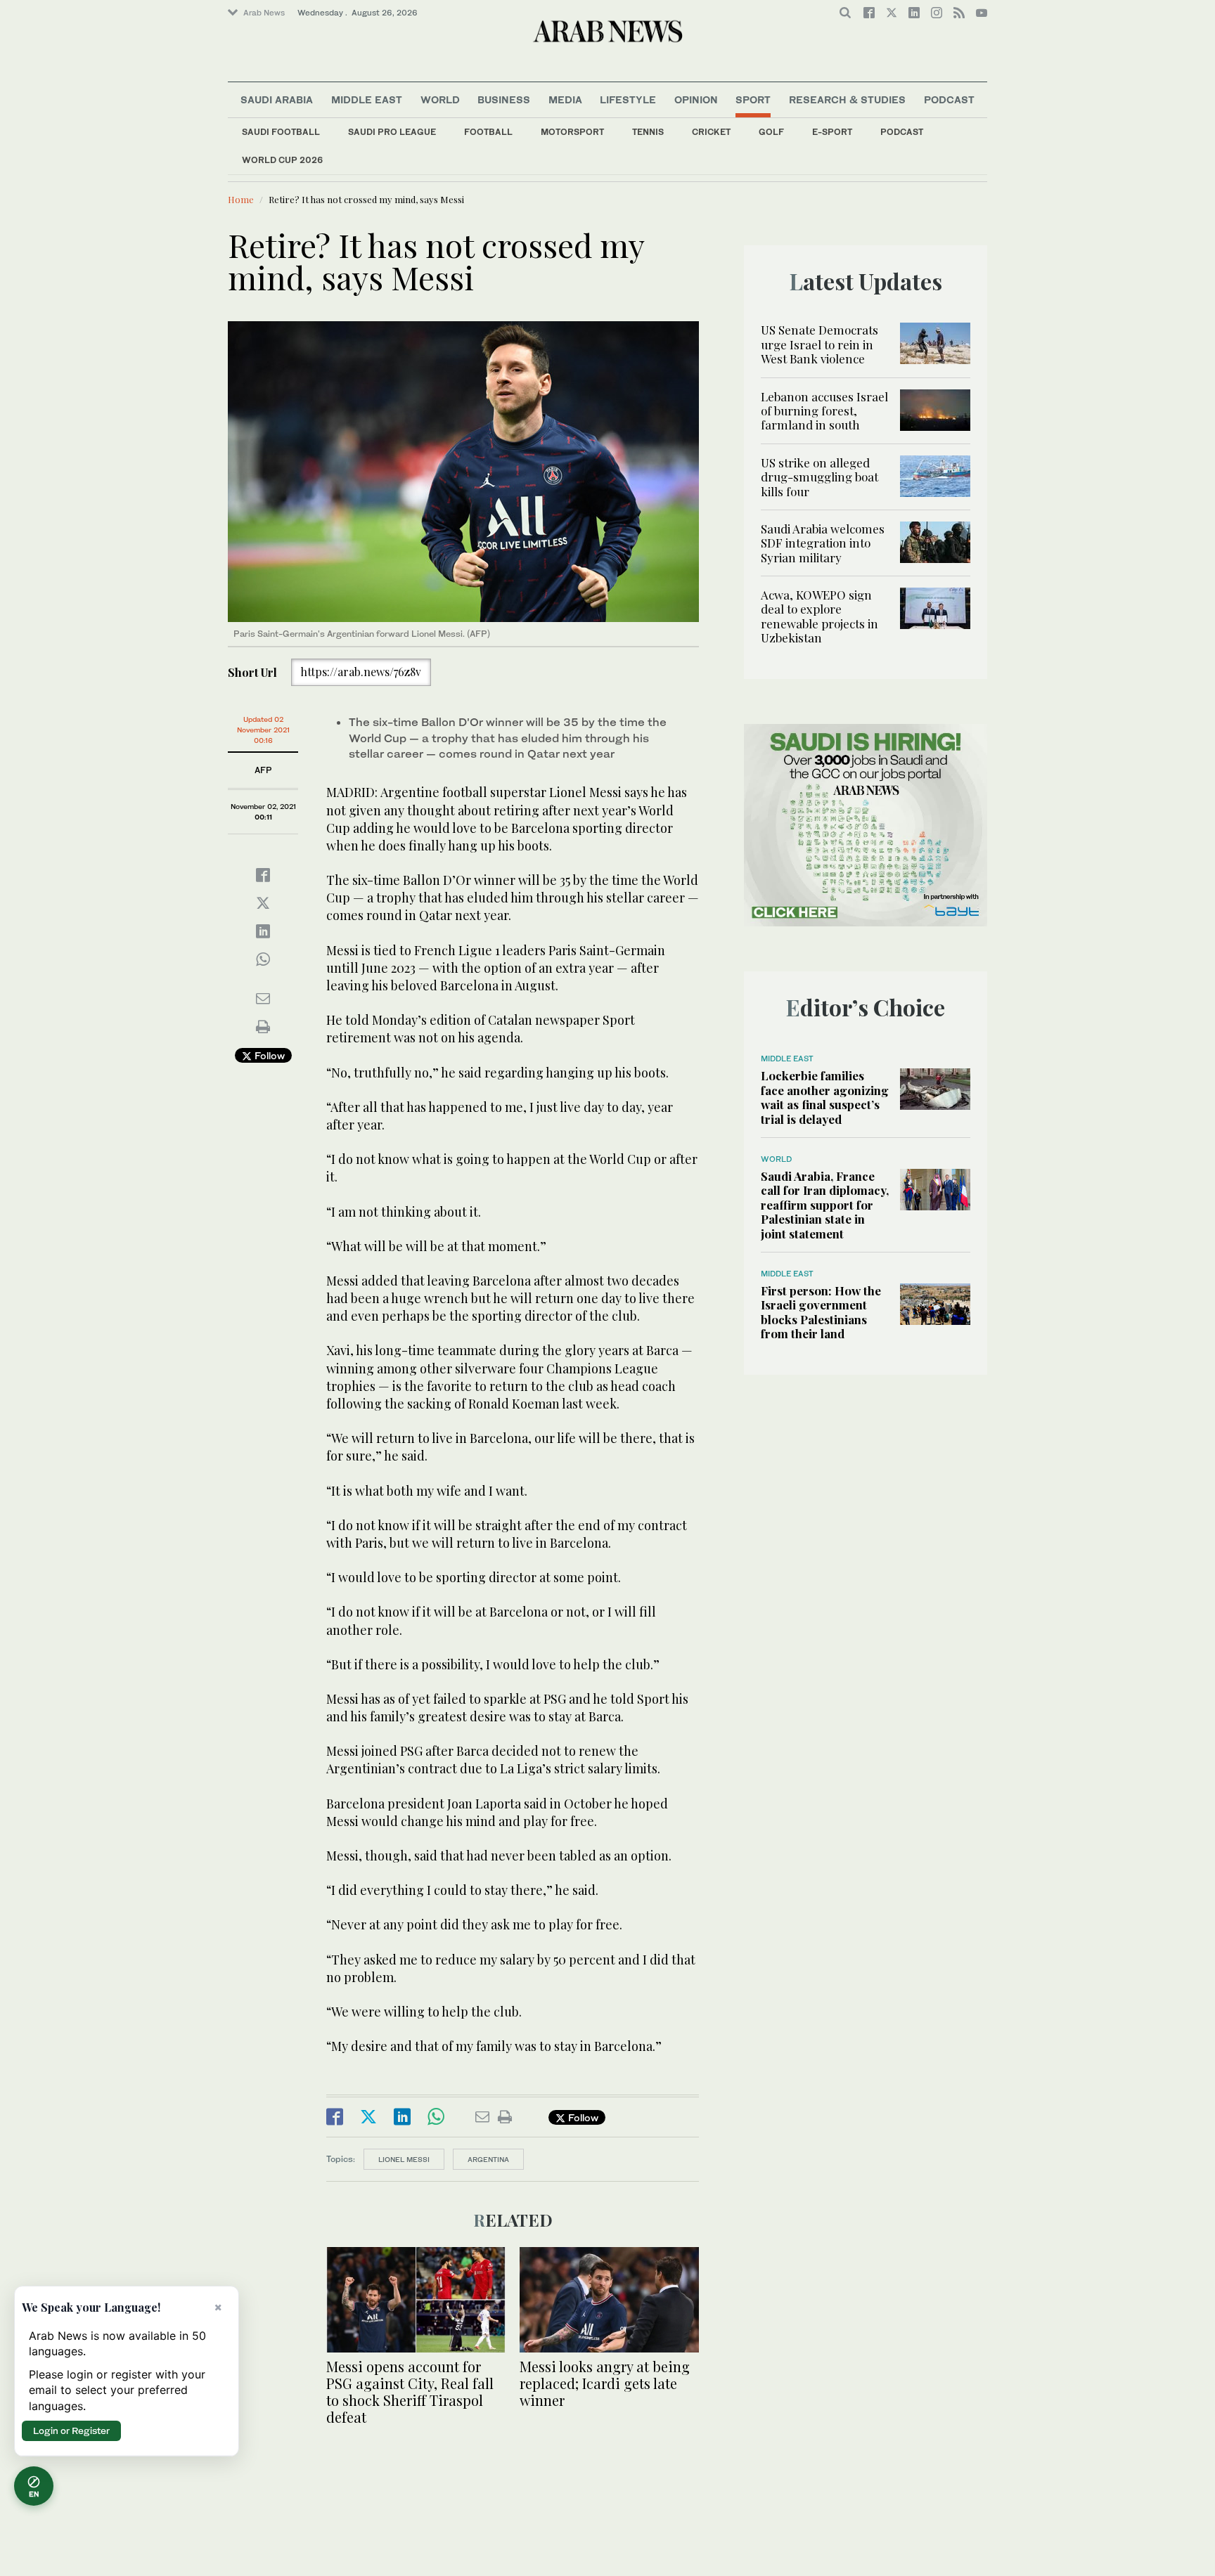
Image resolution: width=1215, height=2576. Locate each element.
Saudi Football (281, 132)
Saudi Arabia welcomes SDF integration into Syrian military (823, 543)
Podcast (902, 132)
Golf (771, 132)
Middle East (367, 99)
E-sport (832, 132)
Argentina (488, 2159)
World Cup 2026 (282, 160)
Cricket (711, 132)
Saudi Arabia (277, 99)
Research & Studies (847, 99)
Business (504, 99)
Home (241, 199)
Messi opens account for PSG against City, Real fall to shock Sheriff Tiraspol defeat (410, 2391)
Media (565, 99)
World (440, 99)
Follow (268, 1055)
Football (488, 132)
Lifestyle (628, 99)
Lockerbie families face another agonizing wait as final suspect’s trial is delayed (825, 1097)
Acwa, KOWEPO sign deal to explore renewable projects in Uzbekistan (819, 616)
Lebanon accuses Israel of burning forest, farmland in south (824, 411)
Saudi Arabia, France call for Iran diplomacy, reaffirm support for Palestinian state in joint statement (825, 1205)
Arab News (264, 13)
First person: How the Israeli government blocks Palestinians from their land (821, 1312)
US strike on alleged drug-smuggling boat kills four (819, 477)
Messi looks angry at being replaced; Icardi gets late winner (605, 2383)
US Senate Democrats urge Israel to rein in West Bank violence (819, 344)
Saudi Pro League (392, 132)
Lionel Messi (404, 2159)
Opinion (696, 99)
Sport (753, 99)
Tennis (648, 132)
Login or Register (71, 2431)
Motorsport (572, 132)
